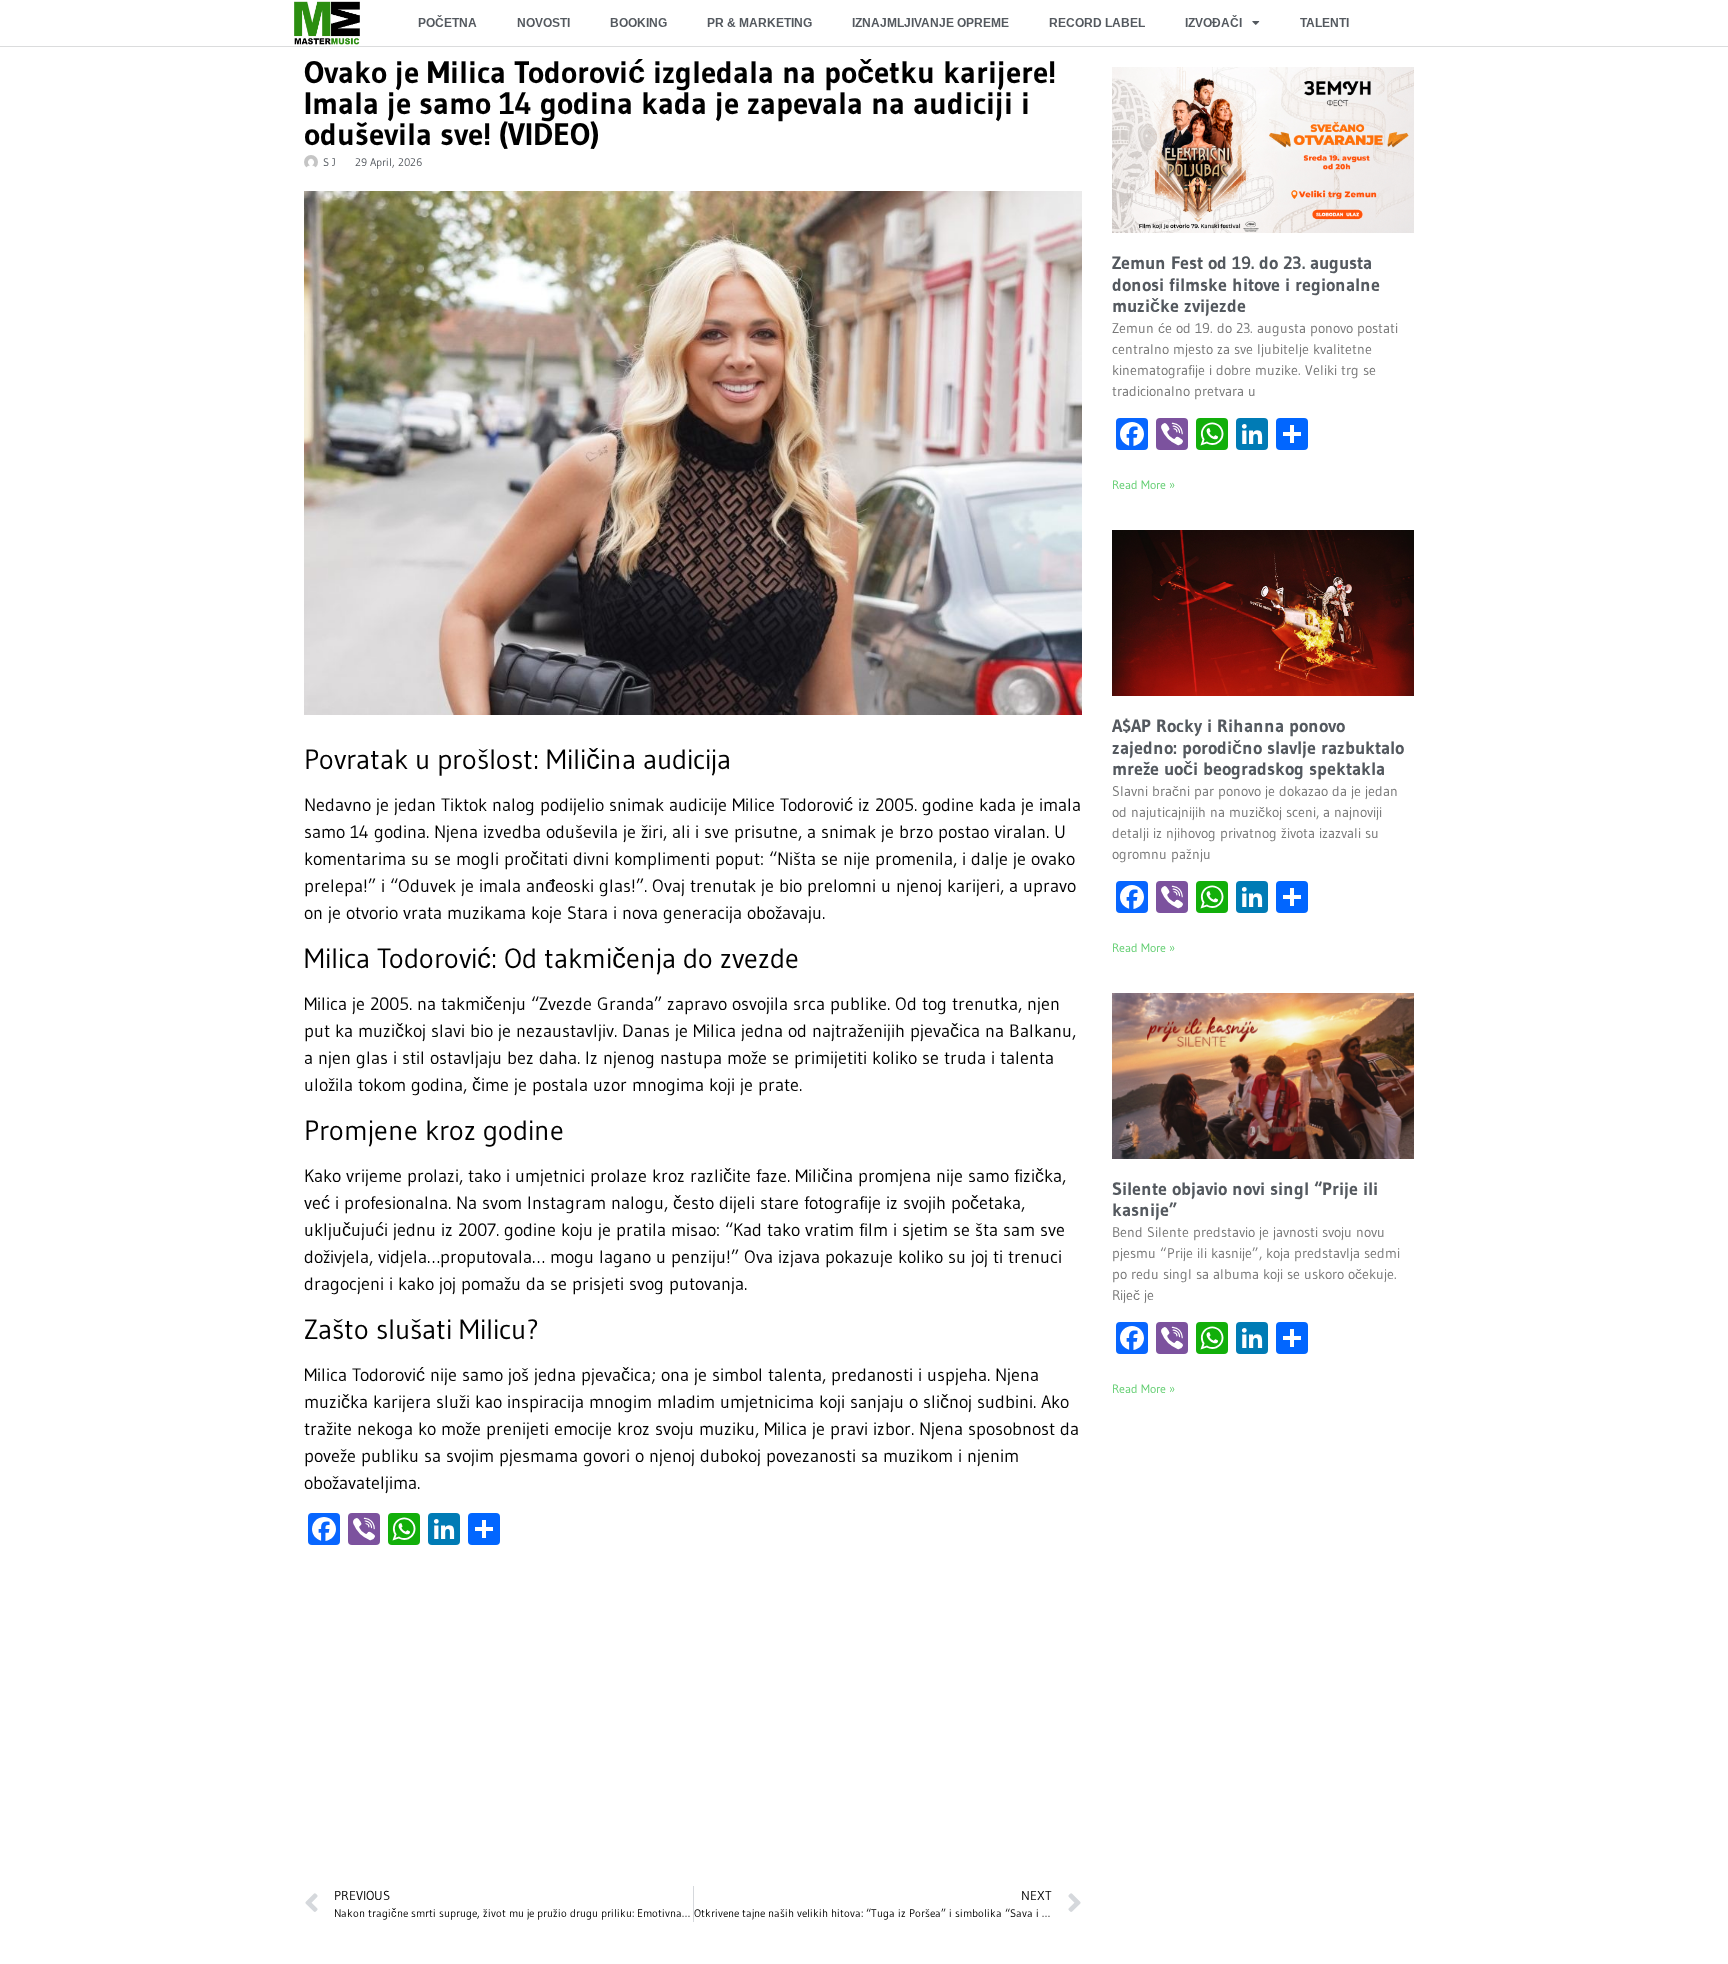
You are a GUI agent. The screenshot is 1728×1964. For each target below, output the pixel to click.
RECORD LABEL (1097, 23)
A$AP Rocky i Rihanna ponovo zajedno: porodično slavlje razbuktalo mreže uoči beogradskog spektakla (1258, 747)
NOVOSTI (543, 23)
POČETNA (447, 23)
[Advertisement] (693, 1726)
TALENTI (1324, 23)
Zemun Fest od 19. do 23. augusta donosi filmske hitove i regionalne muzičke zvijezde (1246, 284)
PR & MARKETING (759, 23)
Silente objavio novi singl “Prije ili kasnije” (1245, 1200)
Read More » (1143, 484)
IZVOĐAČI (1213, 23)
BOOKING (638, 23)
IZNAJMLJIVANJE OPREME (930, 23)
